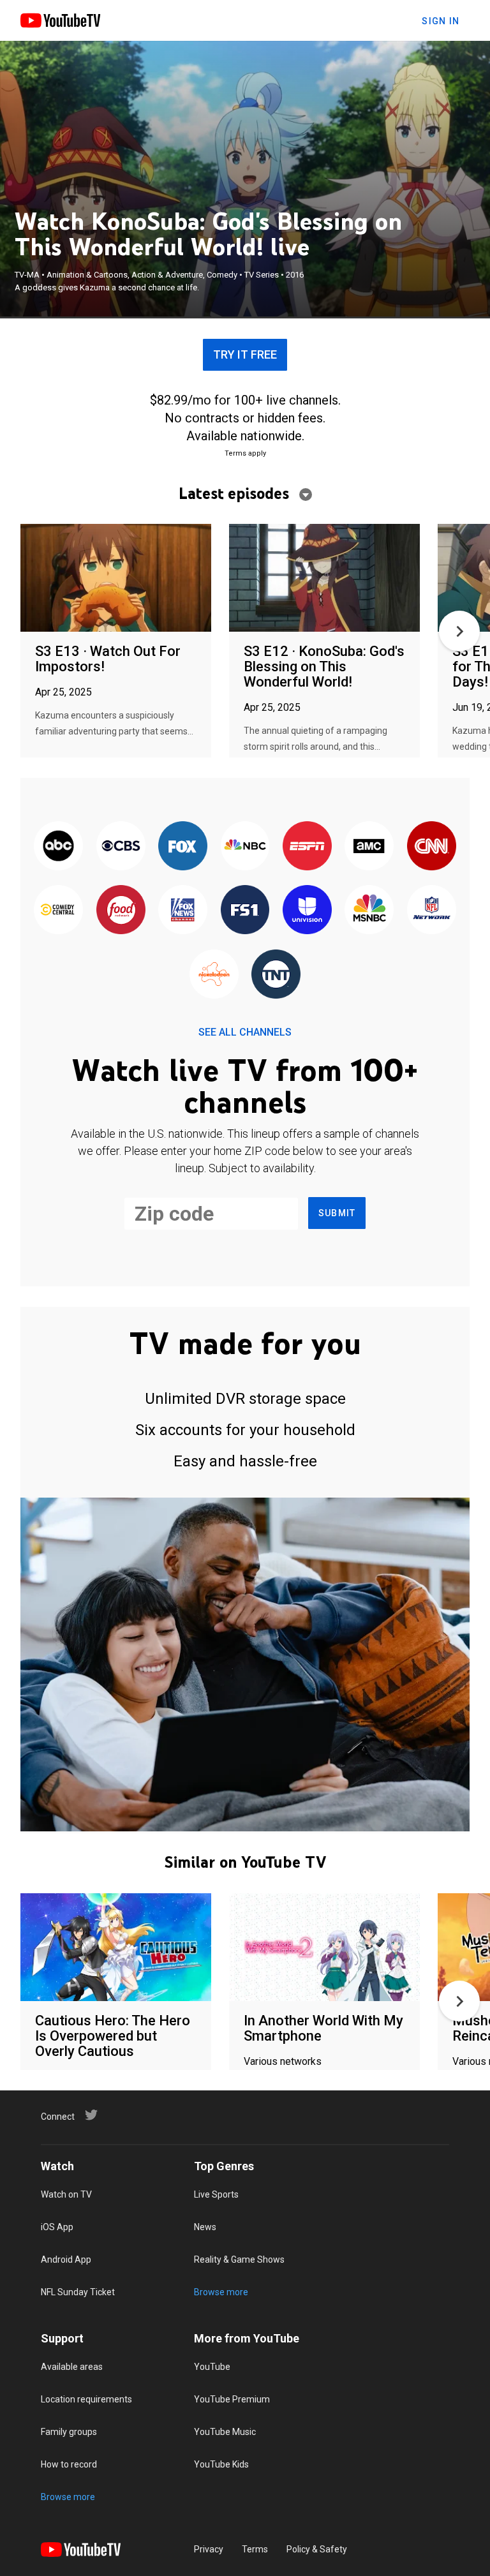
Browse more (221, 2292)
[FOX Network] (183, 847)
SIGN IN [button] (441, 21)
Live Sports (216, 2194)
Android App (66, 2260)
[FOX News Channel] (183, 911)
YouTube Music (225, 2432)
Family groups (69, 2432)
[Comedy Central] (58, 911)
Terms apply (245, 453)
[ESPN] (307, 847)
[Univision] (307, 911)
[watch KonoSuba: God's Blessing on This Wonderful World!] (324, 578)
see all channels (245, 1032)
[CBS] (120, 847)
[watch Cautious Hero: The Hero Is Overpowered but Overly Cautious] (116, 1948)
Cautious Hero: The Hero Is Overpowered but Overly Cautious (113, 2036)
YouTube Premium (232, 2399)
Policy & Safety (317, 2549)
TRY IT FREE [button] (245, 354)
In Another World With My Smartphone (323, 2028)
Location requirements (86, 2399)
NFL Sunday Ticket (78, 2292)
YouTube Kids (221, 2464)
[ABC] (58, 847)
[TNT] (276, 975)
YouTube (212, 2367)
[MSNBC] (369, 911)
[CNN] (432, 847)
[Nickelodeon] (214, 975)
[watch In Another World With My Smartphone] (324, 1948)
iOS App (57, 2227)
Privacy (209, 2549)
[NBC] (245, 847)
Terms (255, 2549)
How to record (69, 2464)
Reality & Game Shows (239, 2260)
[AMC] (369, 847)
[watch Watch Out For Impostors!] (116, 578)
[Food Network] (120, 911)
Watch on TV (66, 2194)
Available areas (72, 2367)
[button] (459, 631)
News (205, 2227)
